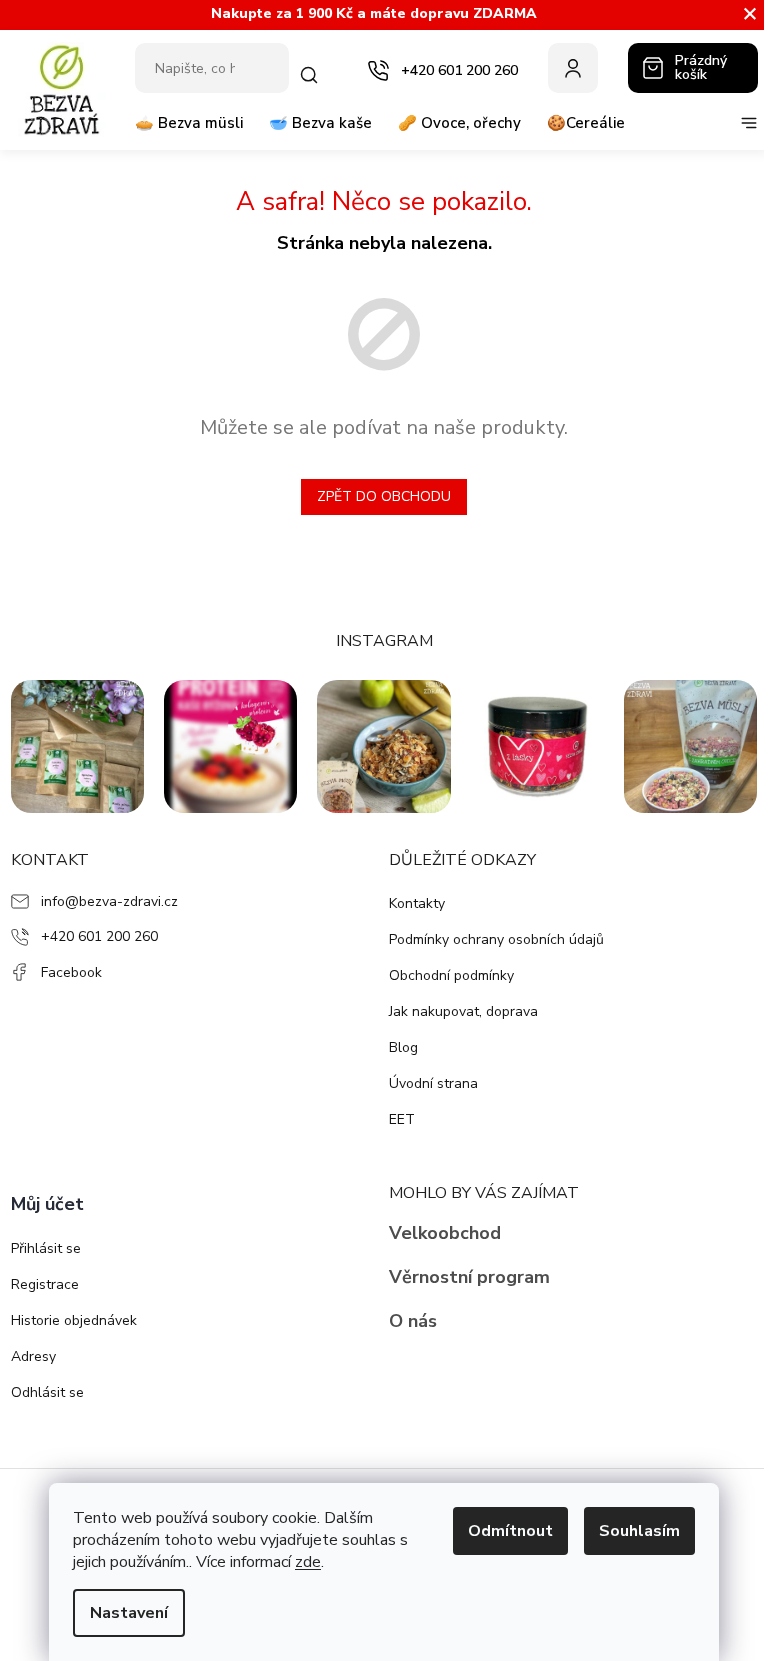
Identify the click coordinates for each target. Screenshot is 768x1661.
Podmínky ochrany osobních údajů (496, 939)
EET (402, 1119)
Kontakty (417, 903)
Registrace (45, 1284)
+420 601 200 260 (99, 936)
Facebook (71, 972)
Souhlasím (639, 1531)
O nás (413, 1321)
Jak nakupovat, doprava (463, 1011)
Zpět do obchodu (384, 496)
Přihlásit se (46, 1248)
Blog (403, 1047)
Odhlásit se (47, 1392)
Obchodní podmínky (451, 975)
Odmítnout (510, 1531)
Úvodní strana (433, 1083)
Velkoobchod (445, 1233)
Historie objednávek (74, 1320)
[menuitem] (189, 131)
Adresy (33, 1356)
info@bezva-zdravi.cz (109, 901)
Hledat (310, 75)
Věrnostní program (469, 1277)
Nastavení (129, 1613)
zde (308, 1562)
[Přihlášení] (573, 68)
